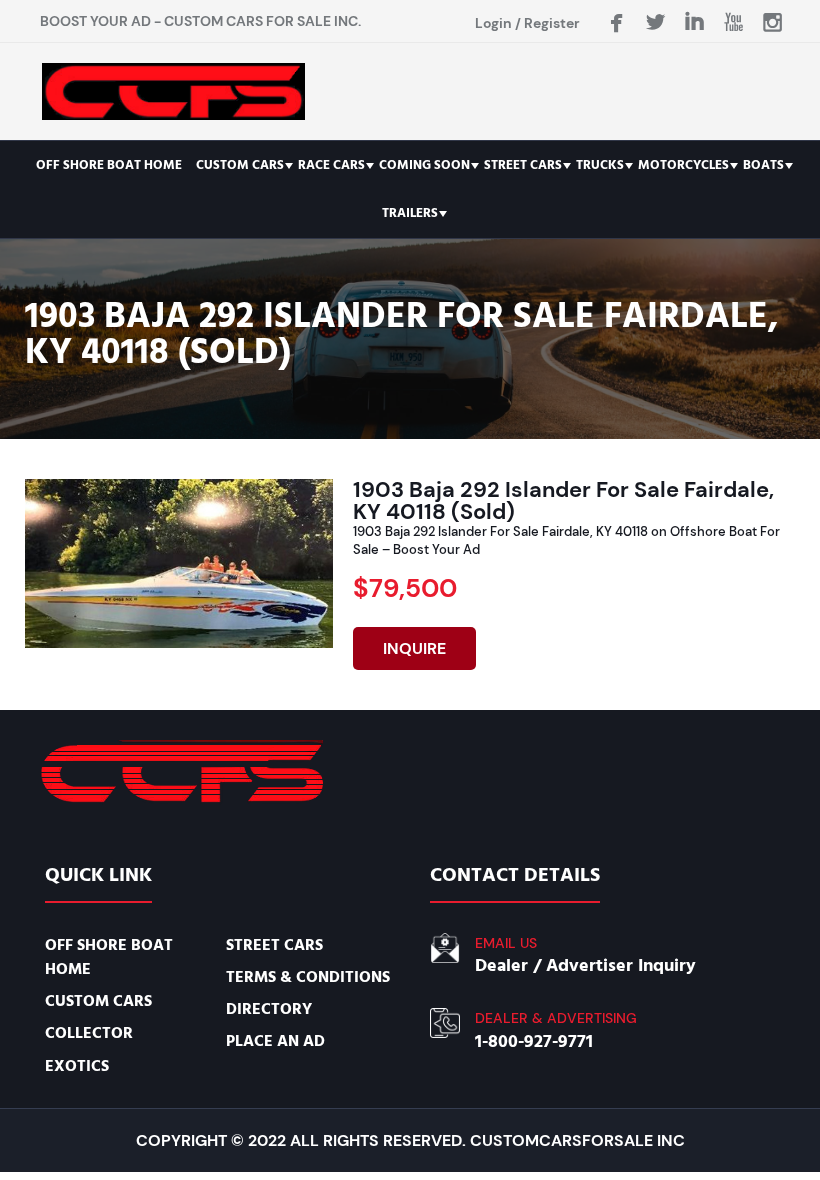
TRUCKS (600, 165)
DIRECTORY (269, 1009)
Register (552, 23)
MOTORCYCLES (683, 165)
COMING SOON (424, 165)
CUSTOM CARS (240, 165)
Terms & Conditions (308, 977)
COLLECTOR (89, 1033)
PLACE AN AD (275, 1041)
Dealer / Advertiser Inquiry (585, 965)
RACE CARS (331, 165)
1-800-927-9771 (534, 1041)
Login (493, 23)
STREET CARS (523, 165)
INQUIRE (414, 648)
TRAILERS (410, 213)
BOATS (763, 165)
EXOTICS (77, 1066)
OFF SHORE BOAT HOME (109, 165)
